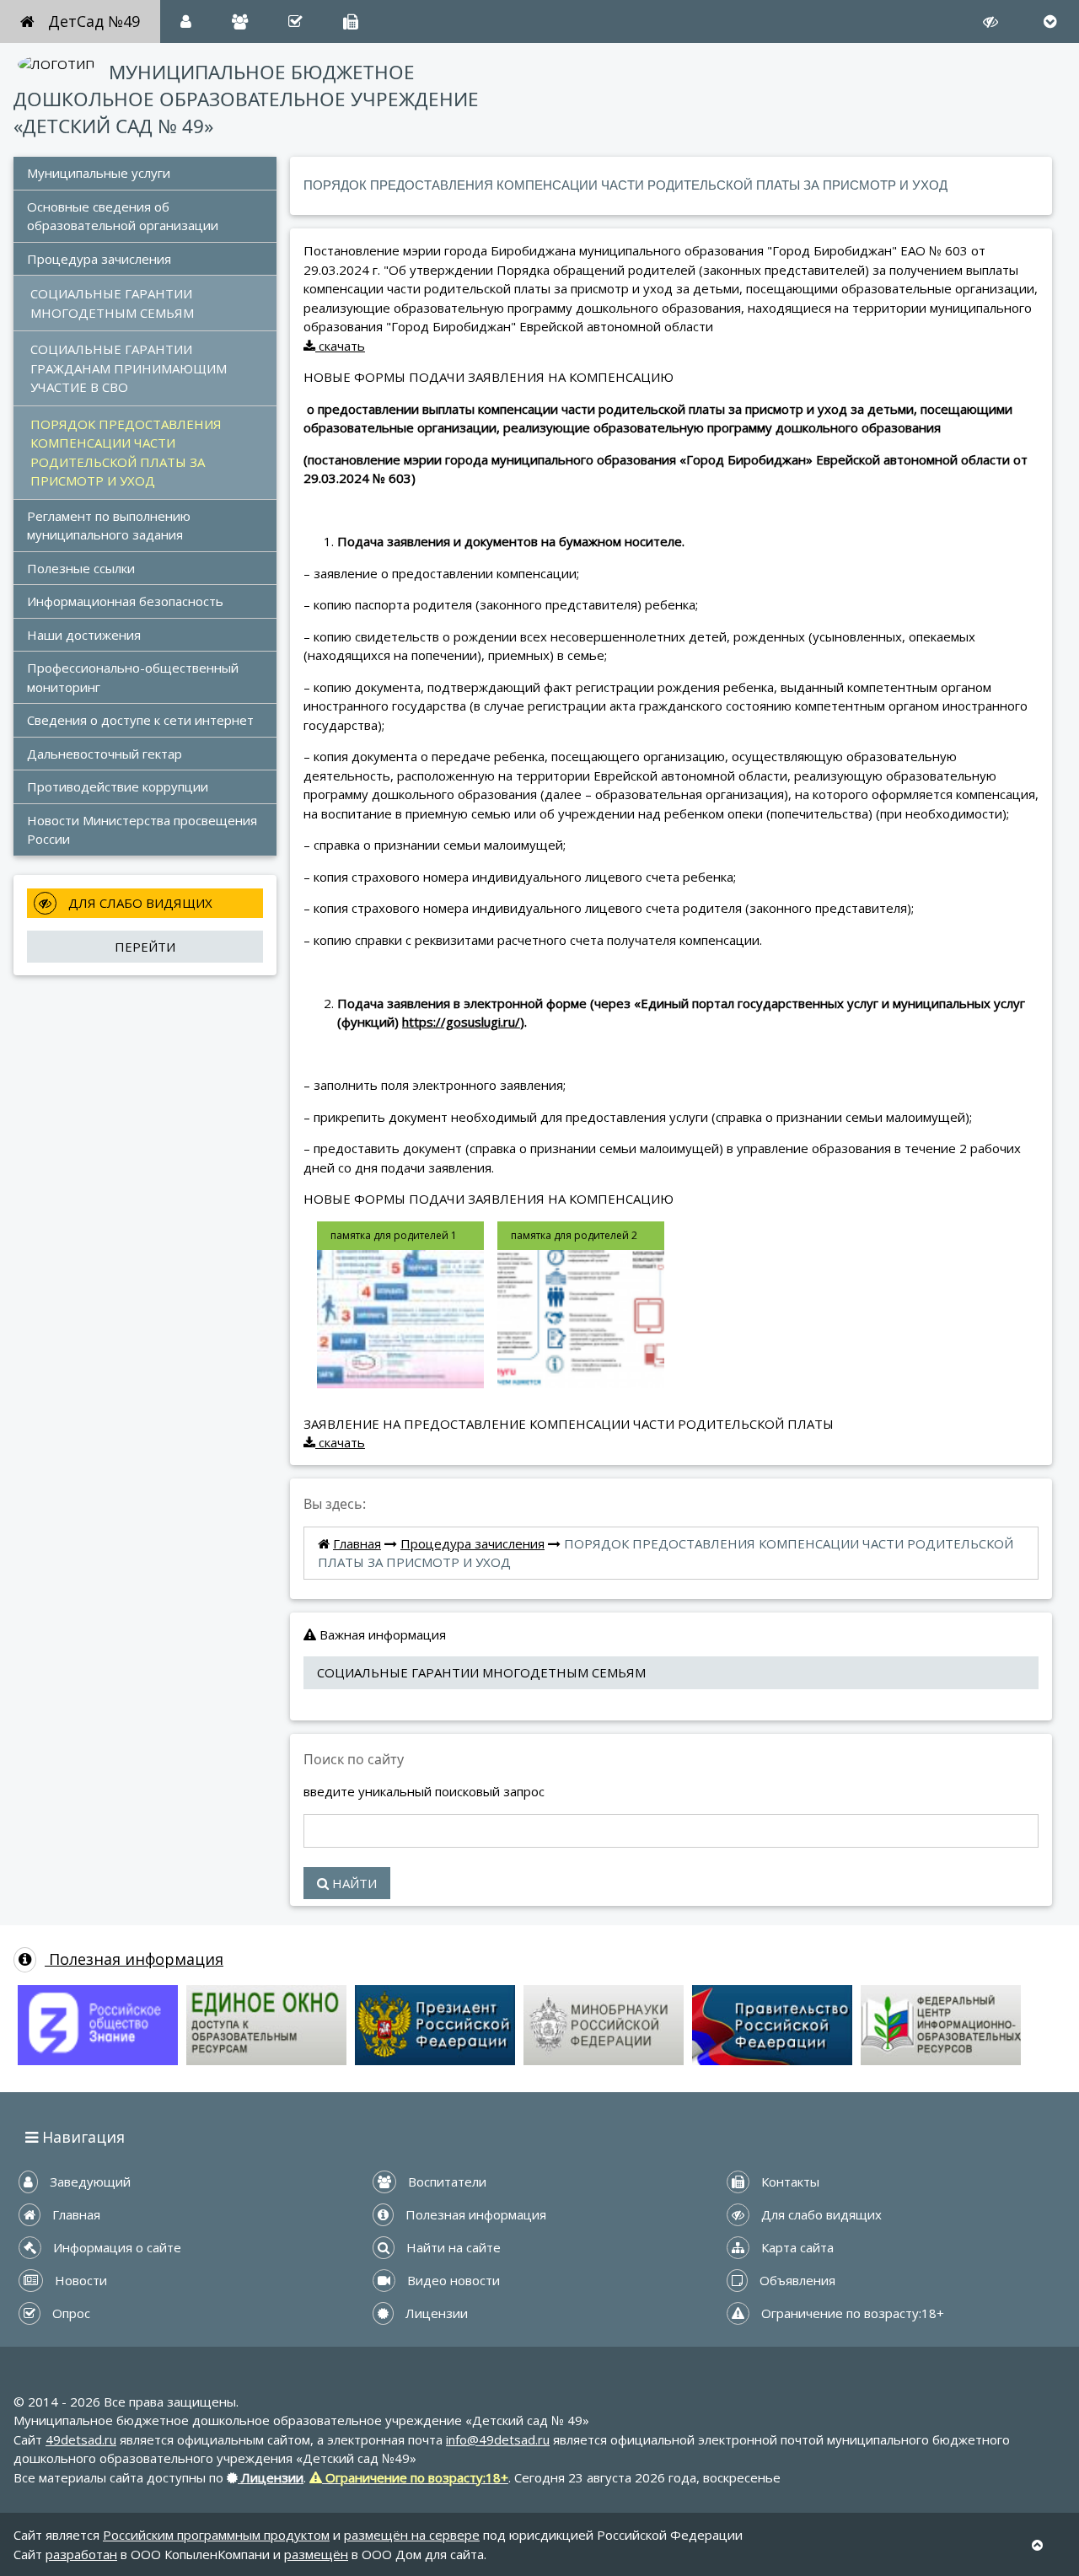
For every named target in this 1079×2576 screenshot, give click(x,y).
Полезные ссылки (81, 568)
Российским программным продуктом (216, 2535)
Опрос (70, 2313)
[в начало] (1037, 2545)
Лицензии (435, 2313)
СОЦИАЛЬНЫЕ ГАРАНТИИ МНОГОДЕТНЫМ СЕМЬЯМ (113, 303)
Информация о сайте (115, 2247)
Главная (357, 1543)
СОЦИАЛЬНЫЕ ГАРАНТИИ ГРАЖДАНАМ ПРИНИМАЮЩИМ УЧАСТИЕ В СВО (130, 368)
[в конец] (1050, 21)
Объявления (796, 2280)
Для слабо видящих (820, 2214)
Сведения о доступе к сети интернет (142, 720)
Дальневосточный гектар (106, 754)
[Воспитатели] (240, 21)
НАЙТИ (353, 1883)
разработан (81, 2554)
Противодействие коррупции (118, 786)
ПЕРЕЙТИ (145, 947)
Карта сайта (796, 2247)
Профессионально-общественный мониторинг (134, 677)
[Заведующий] (186, 21)
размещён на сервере (412, 2535)
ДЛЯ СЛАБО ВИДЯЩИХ (139, 903)
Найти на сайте (452, 2247)
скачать (340, 346)
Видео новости (452, 2280)
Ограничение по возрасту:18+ (851, 2313)
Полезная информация (134, 1959)
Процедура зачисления (99, 259)
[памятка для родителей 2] (581, 1303)
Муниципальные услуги (99, 173)
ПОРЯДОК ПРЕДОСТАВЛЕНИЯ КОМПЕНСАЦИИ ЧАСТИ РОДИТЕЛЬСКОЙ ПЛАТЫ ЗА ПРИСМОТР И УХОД (128, 453)
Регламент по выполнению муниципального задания (110, 526)
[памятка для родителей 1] (400, 1303)
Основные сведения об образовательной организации (123, 216)
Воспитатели (446, 2182)
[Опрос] (295, 21)
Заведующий (89, 2182)
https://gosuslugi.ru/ (461, 1022)
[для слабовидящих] (990, 21)
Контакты (789, 2182)
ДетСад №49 (94, 21)
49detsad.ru (81, 2439)
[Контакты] (351, 21)
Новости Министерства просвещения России (144, 830)
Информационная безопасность (125, 601)
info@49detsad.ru (498, 2439)
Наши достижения (86, 635)
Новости (79, 2280)
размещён (316, 2554)
